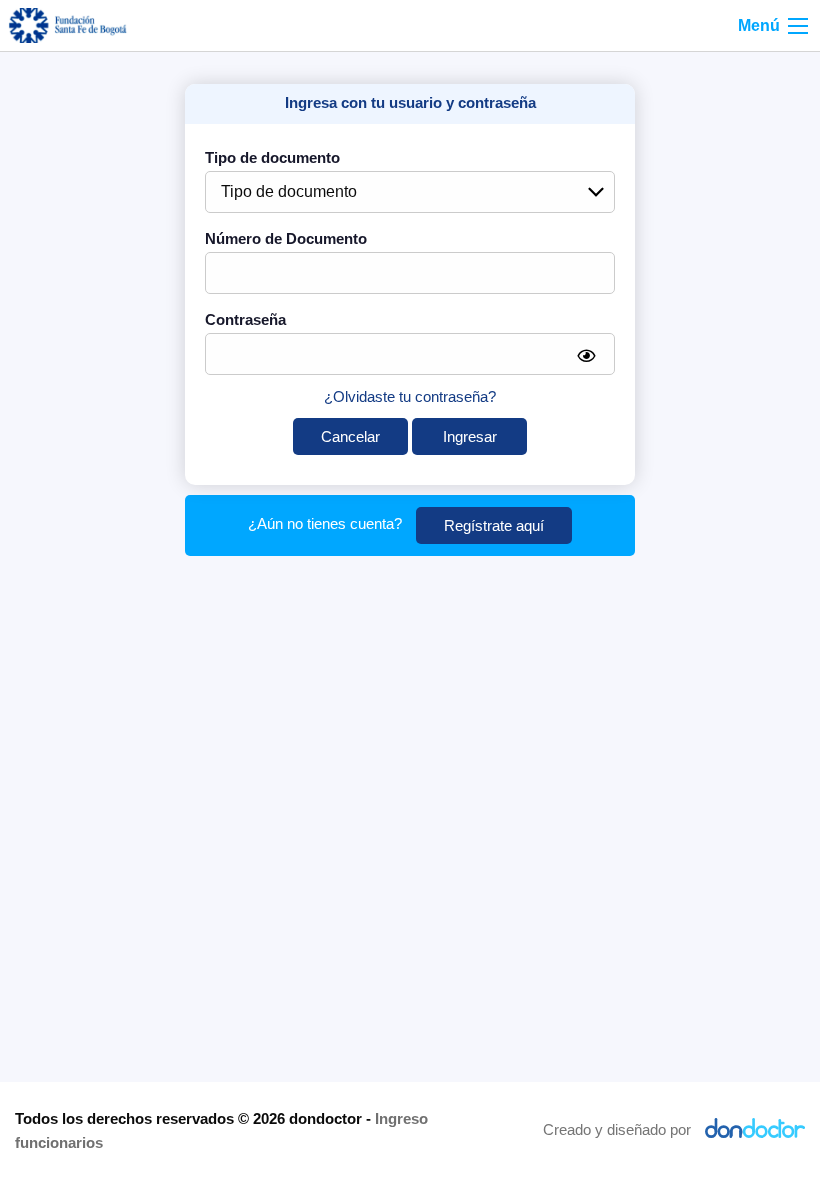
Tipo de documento (272, 157)
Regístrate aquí (494, 525)
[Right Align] (798, 26)
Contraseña (245, 319)
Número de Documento (286, 238)
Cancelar (350, 436)
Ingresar (470, 436)
